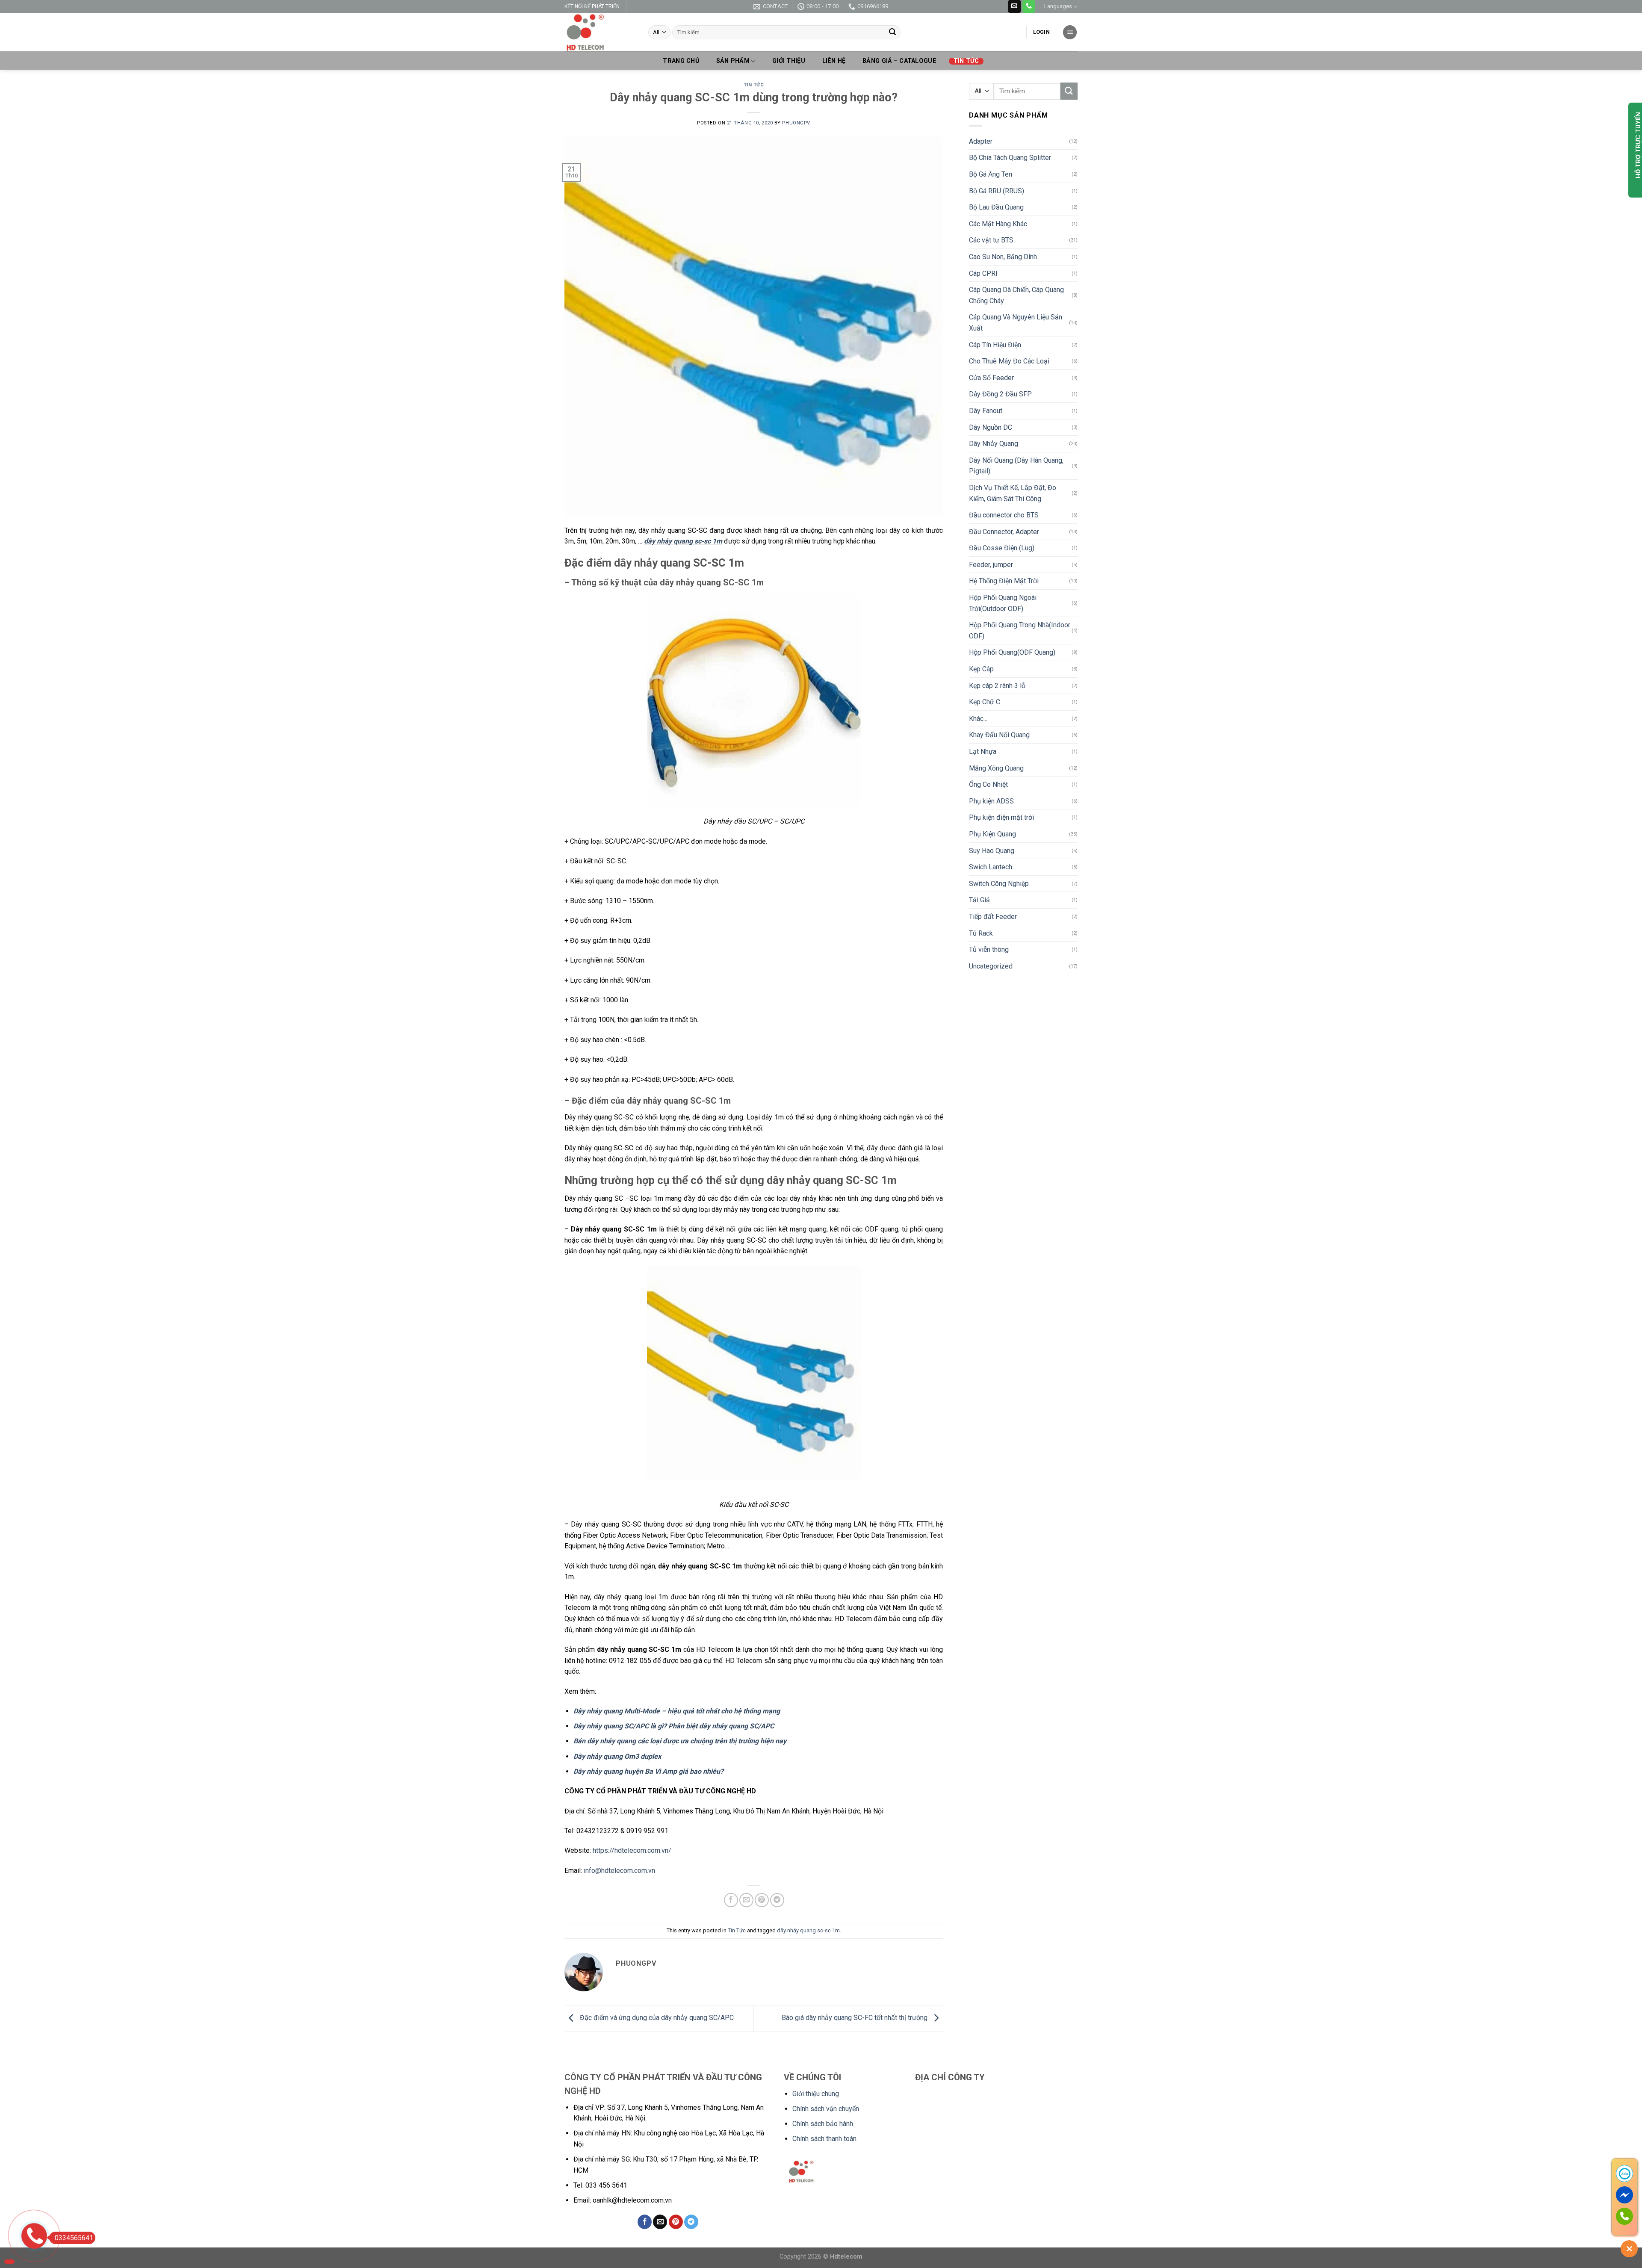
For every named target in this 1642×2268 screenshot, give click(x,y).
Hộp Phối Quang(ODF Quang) (1012, 652)
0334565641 (74, 2238)
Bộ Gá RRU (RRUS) (997, 191)
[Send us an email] (1014, 6)
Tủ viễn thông (989, 949)
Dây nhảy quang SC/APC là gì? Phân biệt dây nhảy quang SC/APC (674, 1726)
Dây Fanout (986, 411)
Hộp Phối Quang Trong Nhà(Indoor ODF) (1020, 630)
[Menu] (1070, 32)
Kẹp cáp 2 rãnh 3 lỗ (997, 686)
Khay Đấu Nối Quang (999, 735)
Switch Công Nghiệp (999, 884)
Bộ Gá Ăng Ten (991, 174)
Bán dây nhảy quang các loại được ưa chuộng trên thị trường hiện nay (680, 1741)
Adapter (981, 141)
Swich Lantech (991, 867)
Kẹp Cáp (981, 669)
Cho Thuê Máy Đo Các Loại (1009, 361)
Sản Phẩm (733, 61)
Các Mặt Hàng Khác (998, 224)
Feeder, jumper (991, 565)
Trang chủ (681, 61)
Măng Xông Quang (996, 768)
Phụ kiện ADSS (991, 801)
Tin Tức (966, 61)
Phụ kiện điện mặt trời (1001, 817)
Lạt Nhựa (983, 752)
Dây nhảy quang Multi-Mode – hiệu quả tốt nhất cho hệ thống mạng (677, 1711)
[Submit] (892, 32)
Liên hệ (834, 61)
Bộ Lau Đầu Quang (996, 207)
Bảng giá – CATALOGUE (899, 61)
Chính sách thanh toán (824, 2139)
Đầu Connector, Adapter (1004, 532)
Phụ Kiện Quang (992, 834)
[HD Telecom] (600, 32)
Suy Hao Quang (992, 851)
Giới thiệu (789, 61)
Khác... (978, 719)
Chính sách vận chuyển (826, 2109)
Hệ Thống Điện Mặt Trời (1004, 581)
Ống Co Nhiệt (988, 784)
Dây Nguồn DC (991, 427)
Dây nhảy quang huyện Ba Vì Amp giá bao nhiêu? (648, 1771)
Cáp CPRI (983, 273)
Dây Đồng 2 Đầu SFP (1000, 394)
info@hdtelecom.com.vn (619, 1871)
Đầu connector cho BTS (1004, 515)
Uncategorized (991, 966)
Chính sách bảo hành (823, 2124)
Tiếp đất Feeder (993, 917)
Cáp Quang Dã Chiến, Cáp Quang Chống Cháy (1016, 295)
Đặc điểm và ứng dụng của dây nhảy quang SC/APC (656, 2018)
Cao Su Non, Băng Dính (1003, 257)
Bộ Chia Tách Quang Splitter (1010, 158)
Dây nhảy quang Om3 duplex (617, 1756)
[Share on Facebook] (731, 1900)
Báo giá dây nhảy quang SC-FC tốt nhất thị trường (855, 2018)
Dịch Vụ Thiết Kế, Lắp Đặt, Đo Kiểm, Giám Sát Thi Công (1013, 493)
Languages (1058, 6)
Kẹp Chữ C (985, 702)
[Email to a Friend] (746, 1900)
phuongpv (796, 123)
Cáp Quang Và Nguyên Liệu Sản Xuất (1016, 323)
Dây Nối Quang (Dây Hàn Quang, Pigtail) (1016, 466)
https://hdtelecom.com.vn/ (632, 1850)
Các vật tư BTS (991, 240)
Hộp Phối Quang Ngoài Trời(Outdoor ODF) (1003, 603)
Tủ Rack (981, 933)
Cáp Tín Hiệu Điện (995, 345)
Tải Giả (979, 900)
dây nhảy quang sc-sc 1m (808, 1930)
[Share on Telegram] (777, 1900)
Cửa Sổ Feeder (991, 378)
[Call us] (1029, 6)
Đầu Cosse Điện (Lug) (1002, 548)
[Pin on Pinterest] (762, 1900)
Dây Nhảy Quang (994, 444)
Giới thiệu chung (816, 2094)
